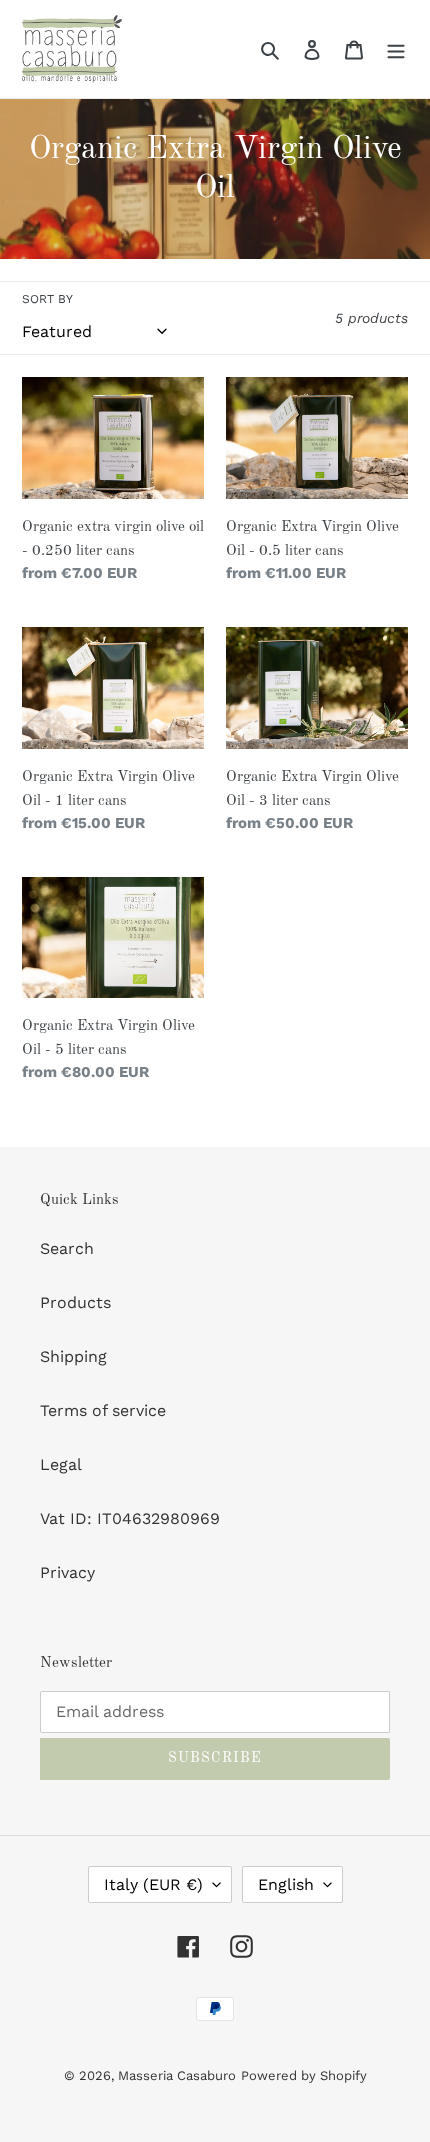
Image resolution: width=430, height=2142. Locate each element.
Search (67, 1248)
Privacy (67, 1572)
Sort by (47, 299)
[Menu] (396, 49)
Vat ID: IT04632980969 (130, 1518)
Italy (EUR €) (153, 1884)
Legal (61, 1464)
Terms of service (103, 1410)
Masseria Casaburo (177, 2075)
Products (75, 1302)
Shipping (73, 1356)
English (286, 1884)
